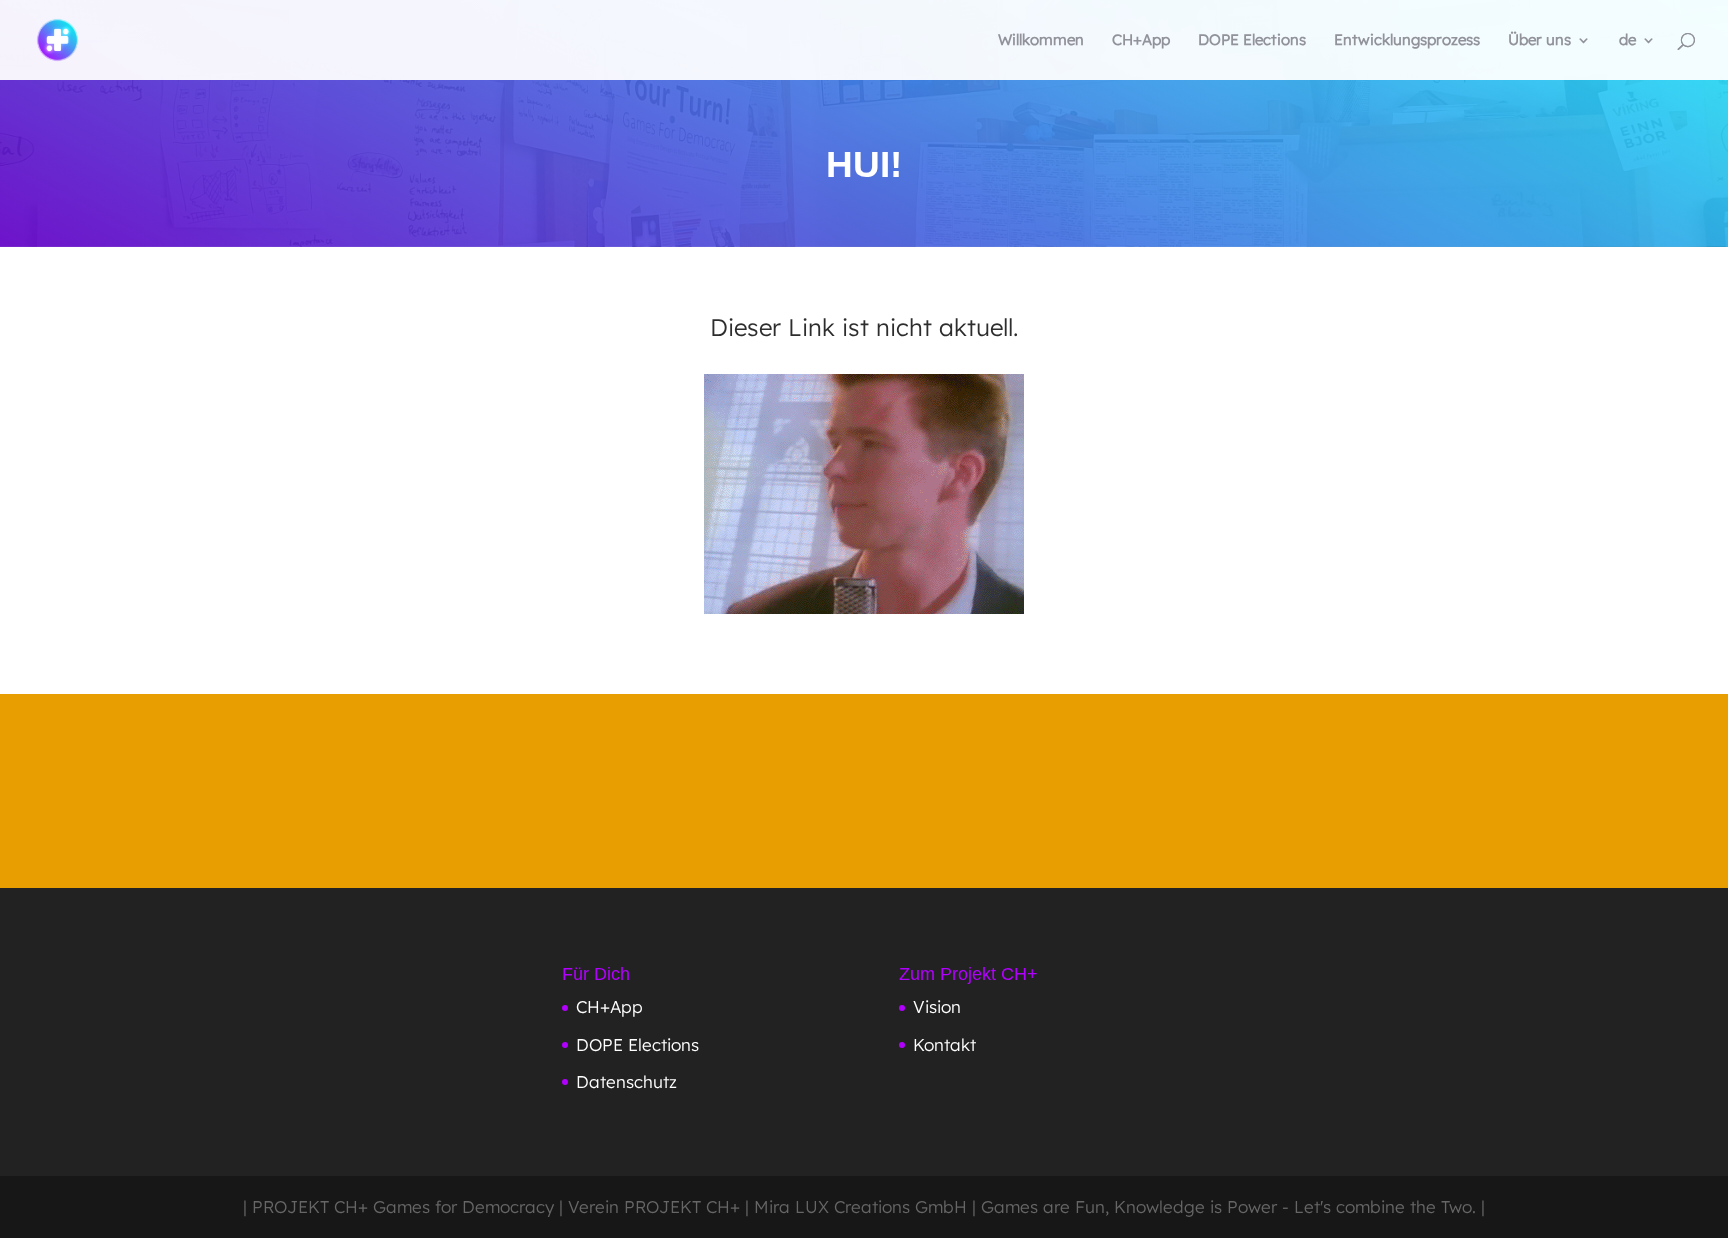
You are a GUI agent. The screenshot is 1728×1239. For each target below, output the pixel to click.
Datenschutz (626, 1081)
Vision (937, 1006)
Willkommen (1041, 41)
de (1627, 41)
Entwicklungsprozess (1407, 41)
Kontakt (944, 1044)
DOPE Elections (1252, 41)
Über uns (1539, 41)
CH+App (1141, 41)
